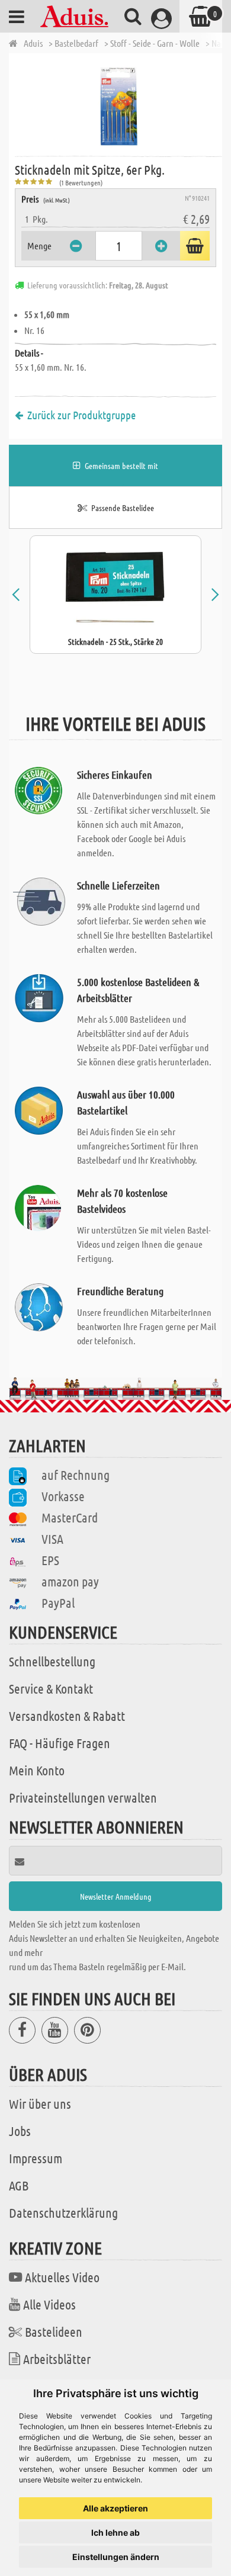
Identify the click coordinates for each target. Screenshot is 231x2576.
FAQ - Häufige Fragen (60, 1743)
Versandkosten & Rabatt (67, 1716)
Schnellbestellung (52, 1661)
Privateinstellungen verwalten (83, 1797)
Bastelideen (54, 2331)
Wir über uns (40, 2103)
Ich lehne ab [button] (115, 2532)
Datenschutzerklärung (63, 2212)
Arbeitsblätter (57, 2359)
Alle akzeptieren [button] (115, 2508)
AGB (19, 2185)
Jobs (20, 2131)
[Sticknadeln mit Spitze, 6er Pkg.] (118, 104)
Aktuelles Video (62, 2277)
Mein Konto (37, 1770)
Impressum (36, 2158)
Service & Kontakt (51, 1688)
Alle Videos (49, 2304)
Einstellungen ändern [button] (116, 2557)
